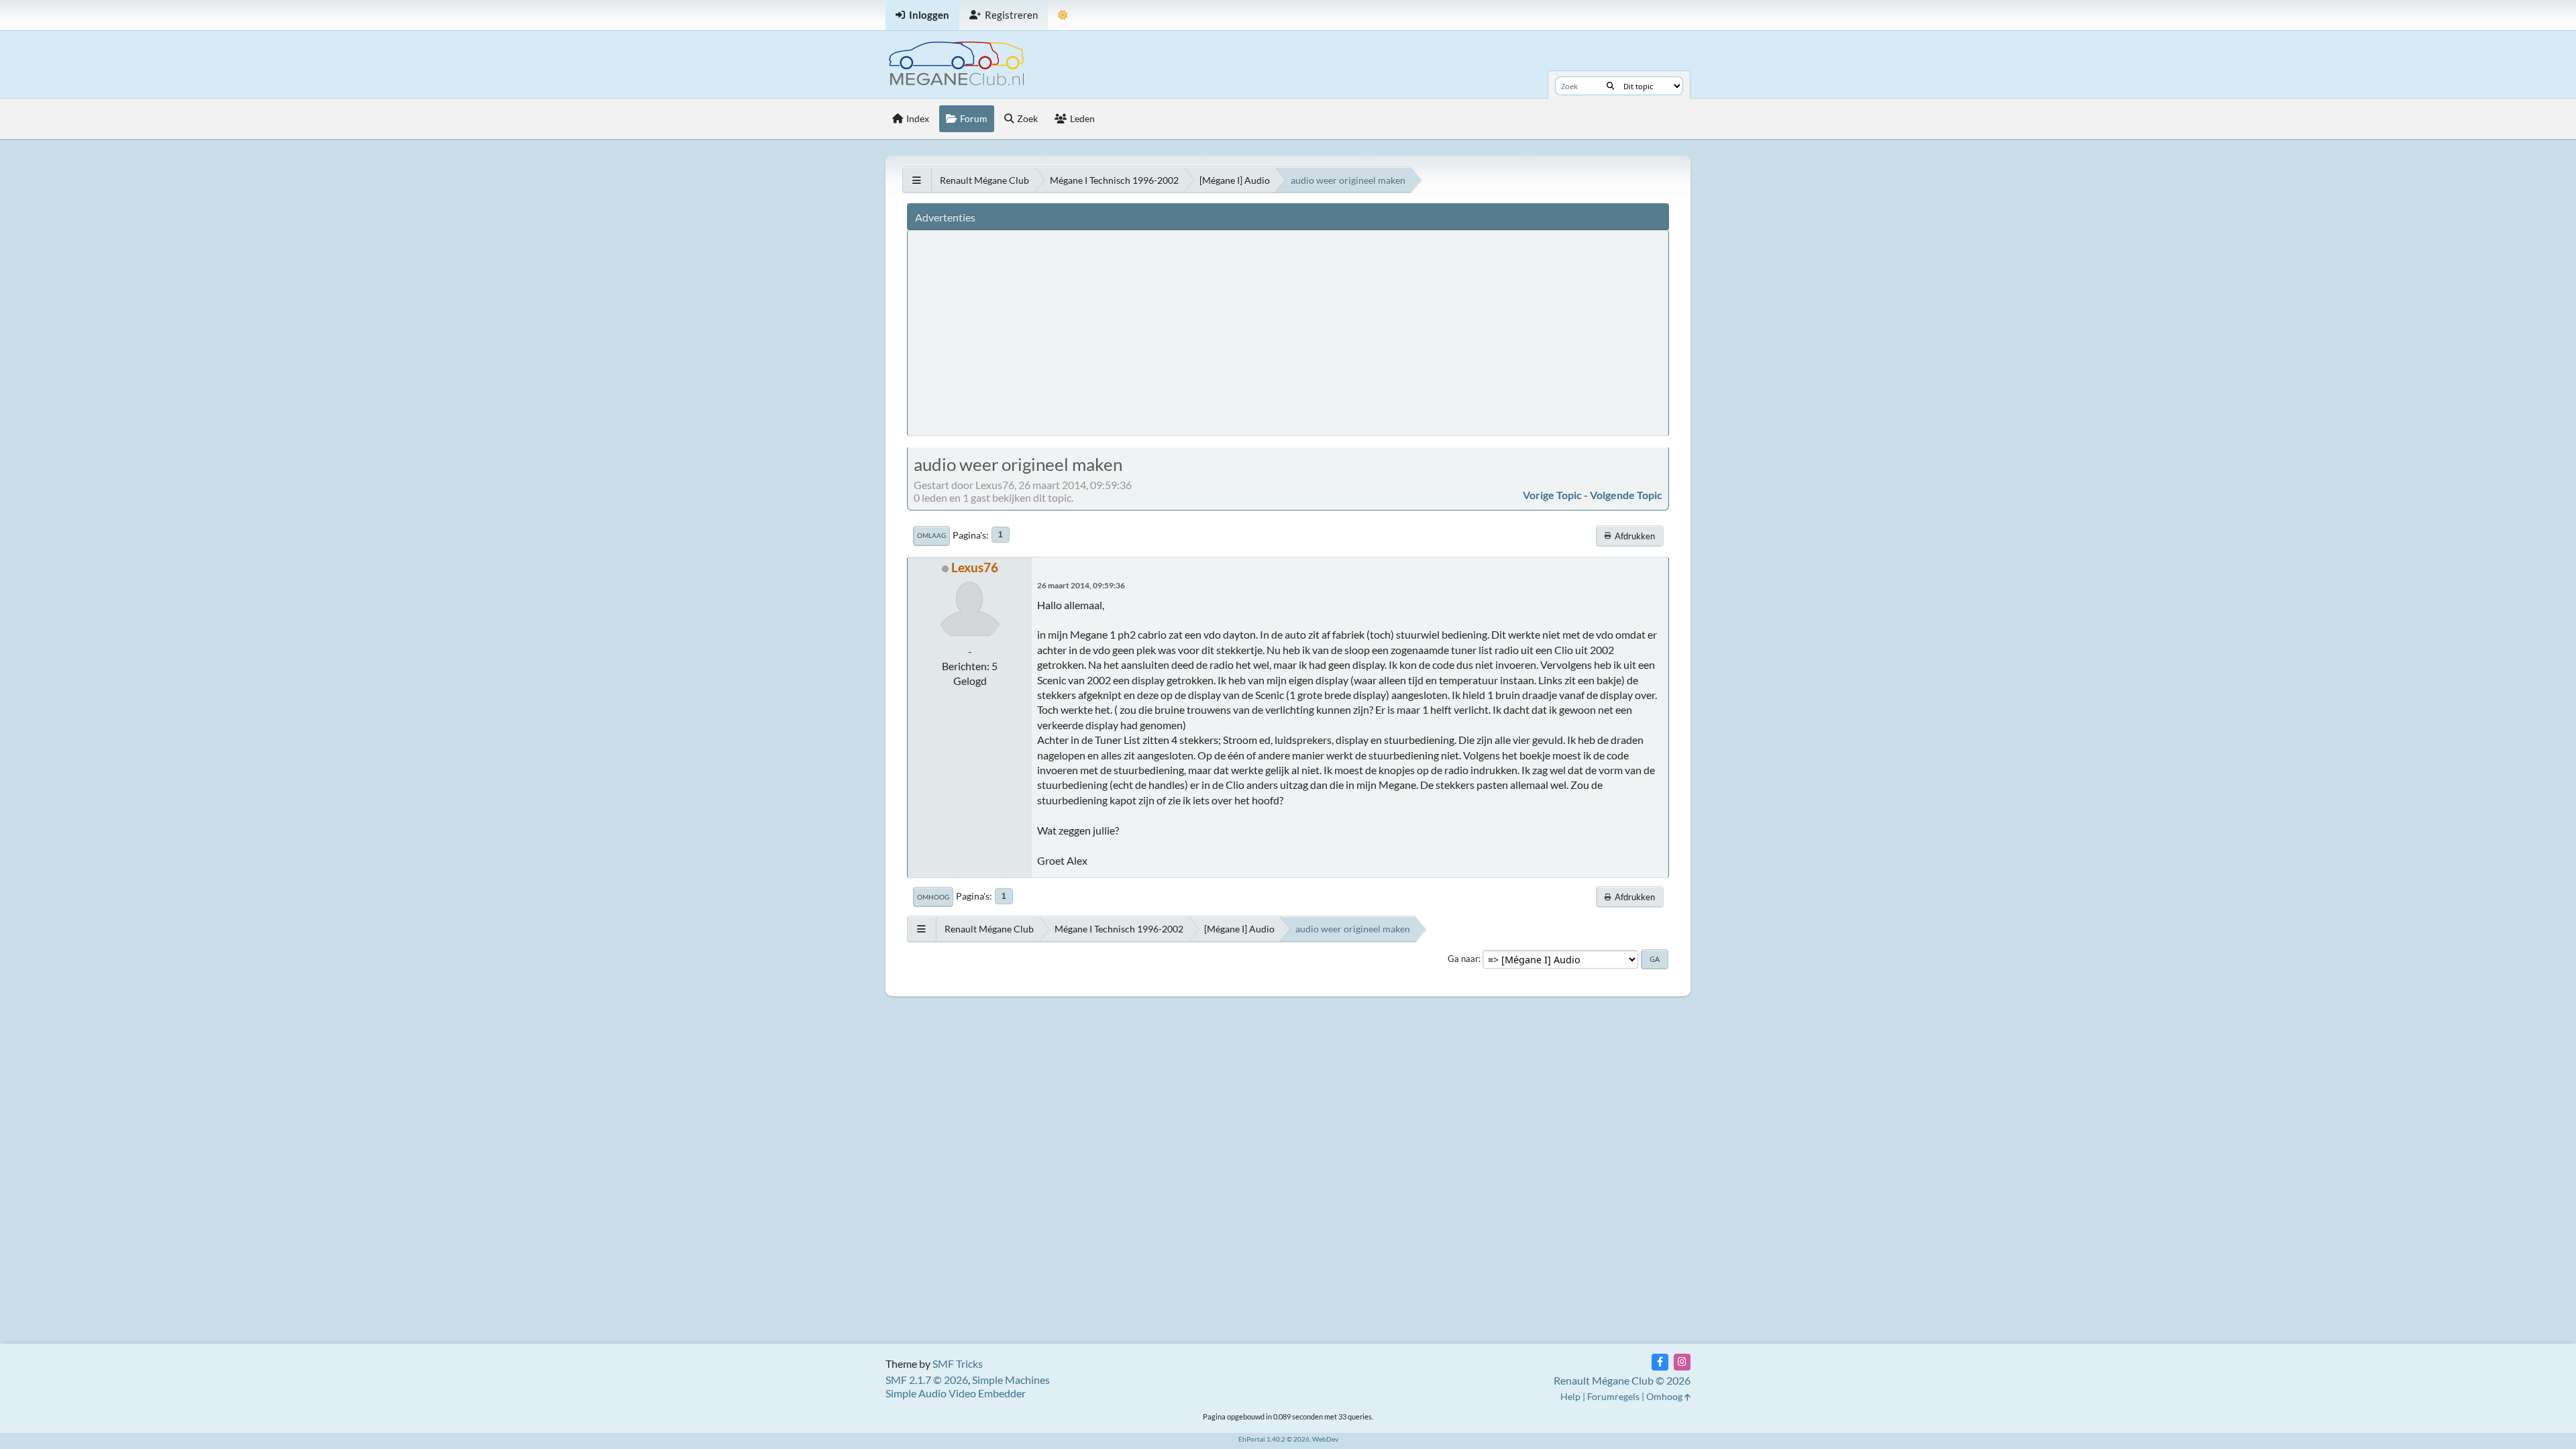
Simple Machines (1011, 1380)
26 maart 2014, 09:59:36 (1081, 585)
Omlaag (931, 535)
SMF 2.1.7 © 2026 (927, 1380)
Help (1570, 1396)
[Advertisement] (1163, 332)
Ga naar (1463, 959)
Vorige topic (1552, 495)
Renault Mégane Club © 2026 (1622, 1380)
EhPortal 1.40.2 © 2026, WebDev (1288, 1439)
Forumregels (1613, 1396)
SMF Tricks (958, 1363)
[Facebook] (1660, 1362)
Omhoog (933, 897)
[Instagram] (1682, 1362)
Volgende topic (1626, 495)
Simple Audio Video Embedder (956, 1393)
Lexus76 (975, 567)
